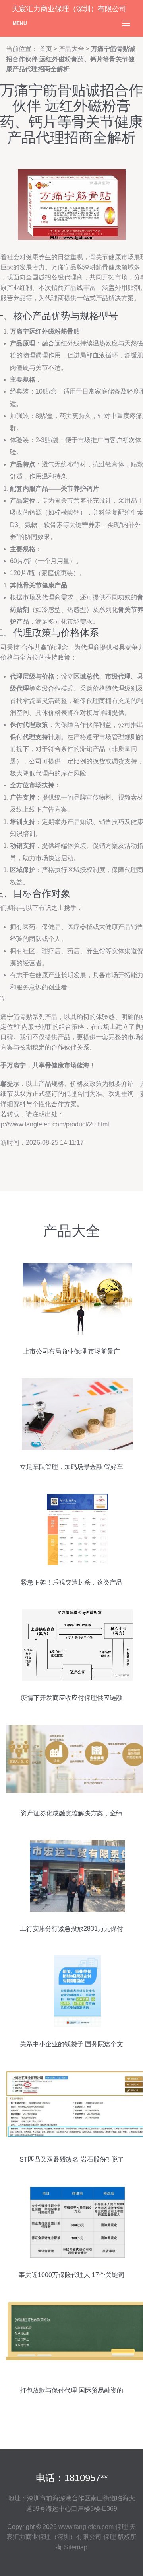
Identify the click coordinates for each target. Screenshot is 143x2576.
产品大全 (71, 49)
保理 (122, 2527)
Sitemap (76, 2547)
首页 (46, 49)
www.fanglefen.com (86, 2527)
